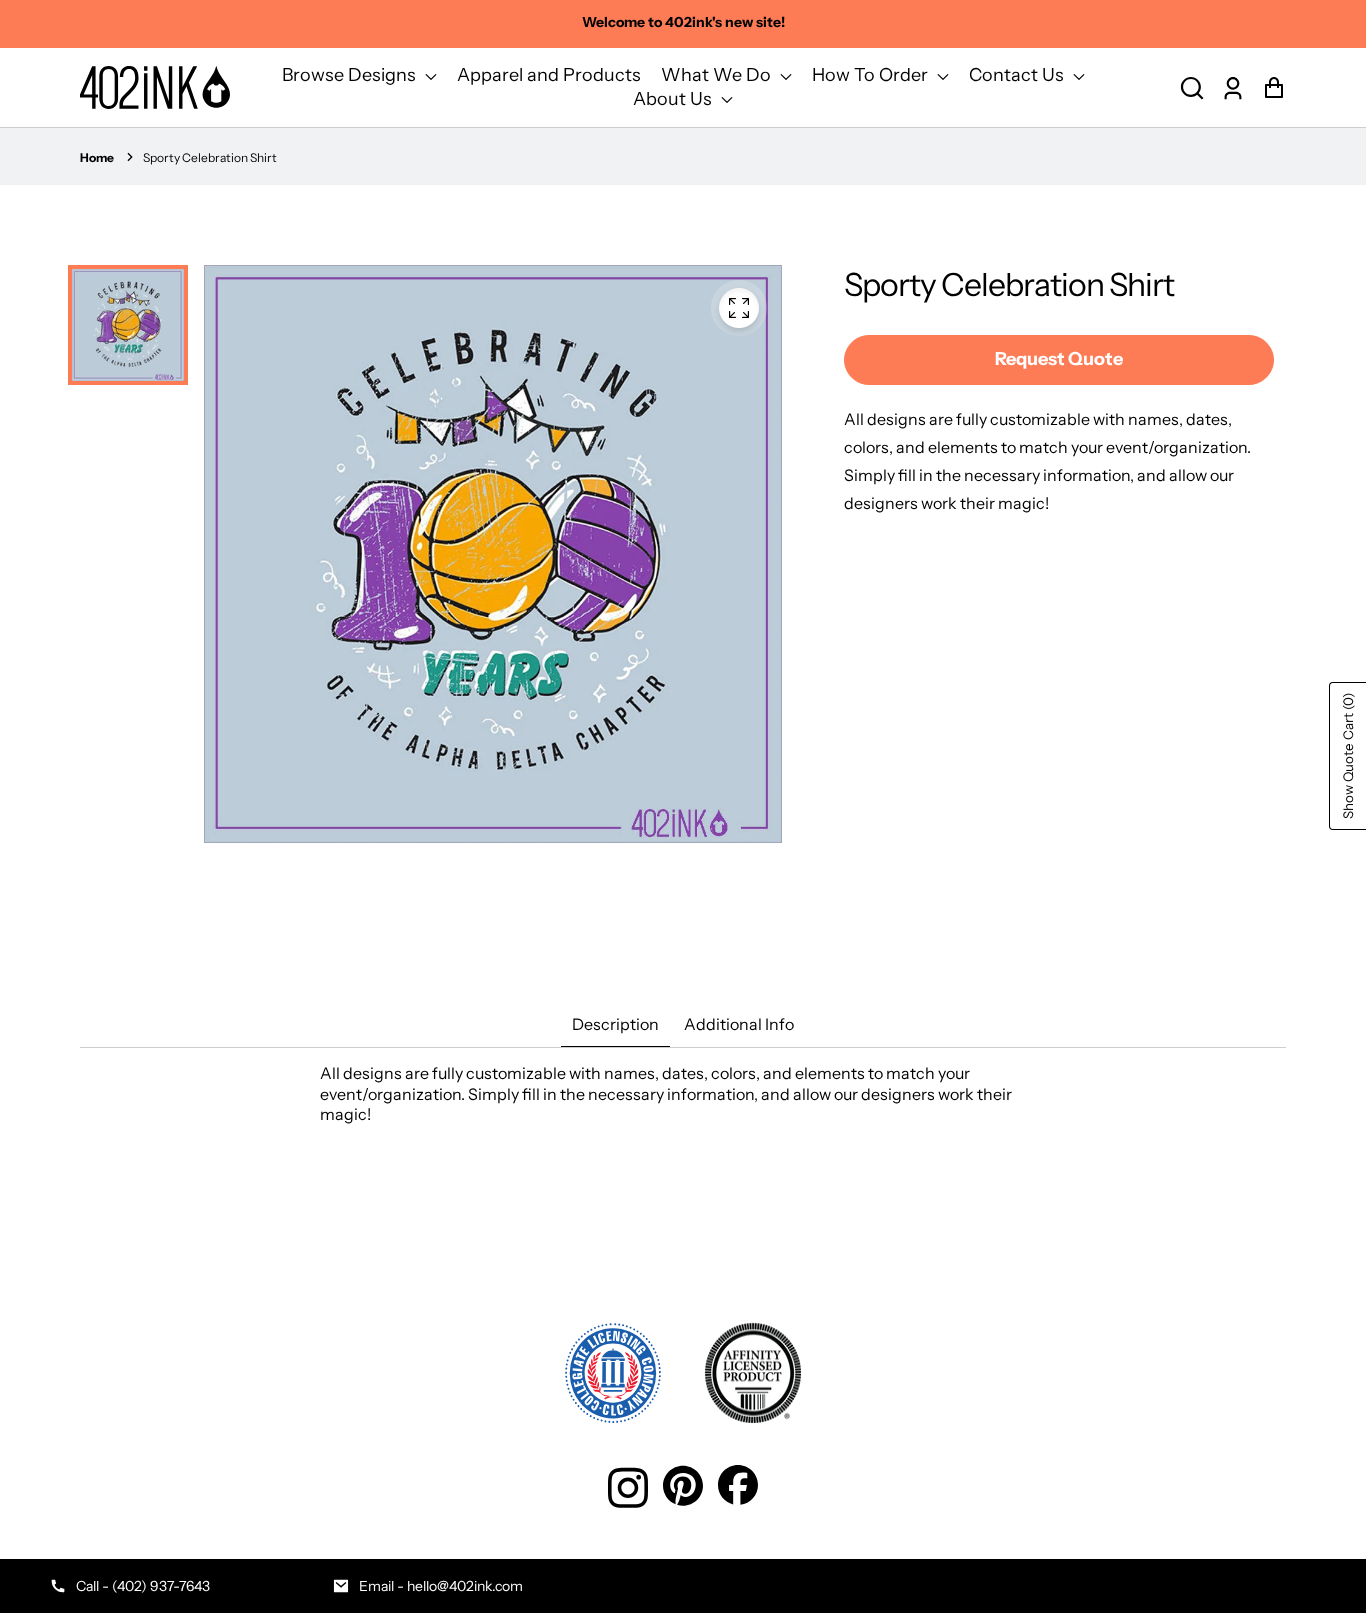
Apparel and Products (549, 75)
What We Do (718, 75)
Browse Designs (351, 75)
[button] (1192, 87)
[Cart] (1273, 87)
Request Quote (1059, 359)
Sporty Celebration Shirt (210, 157)
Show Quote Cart (1348, 756)
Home (97, 157)
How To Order (872, 75)
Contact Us (1018, 75)
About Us (674, 99)
